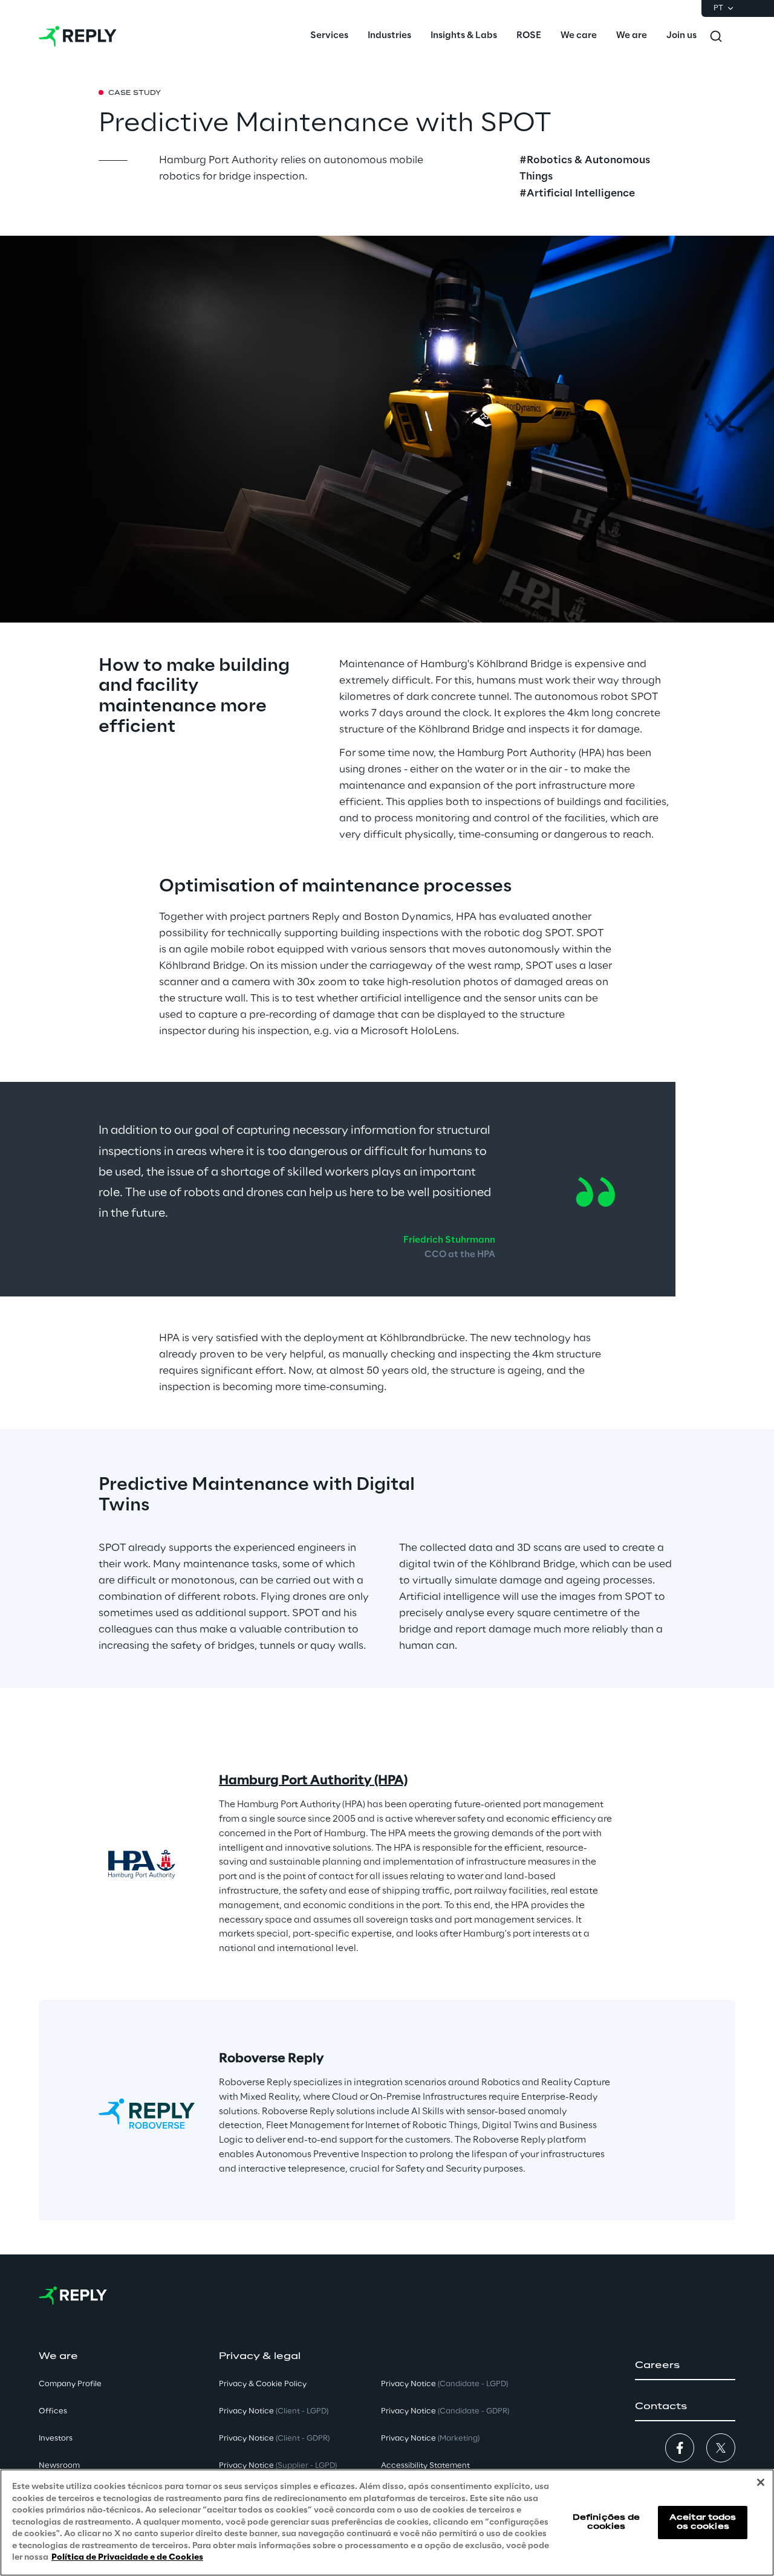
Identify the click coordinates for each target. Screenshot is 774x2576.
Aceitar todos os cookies (703, 2522)
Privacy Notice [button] (274, 2411)
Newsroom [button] (59, 2466)
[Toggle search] (716, 36)
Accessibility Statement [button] (425, 2466)
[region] (387, 2523)
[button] (685, 2366)
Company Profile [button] (70, 2384)
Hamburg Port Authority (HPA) (313, 1781)
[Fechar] (761, 2482)
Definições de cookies (607, 2522)
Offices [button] (53, 2411)
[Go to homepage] (78, 36)
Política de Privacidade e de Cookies (127, 2558)
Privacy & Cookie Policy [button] (263, 2384)
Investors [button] (56, 2438)
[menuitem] (329, 36)
